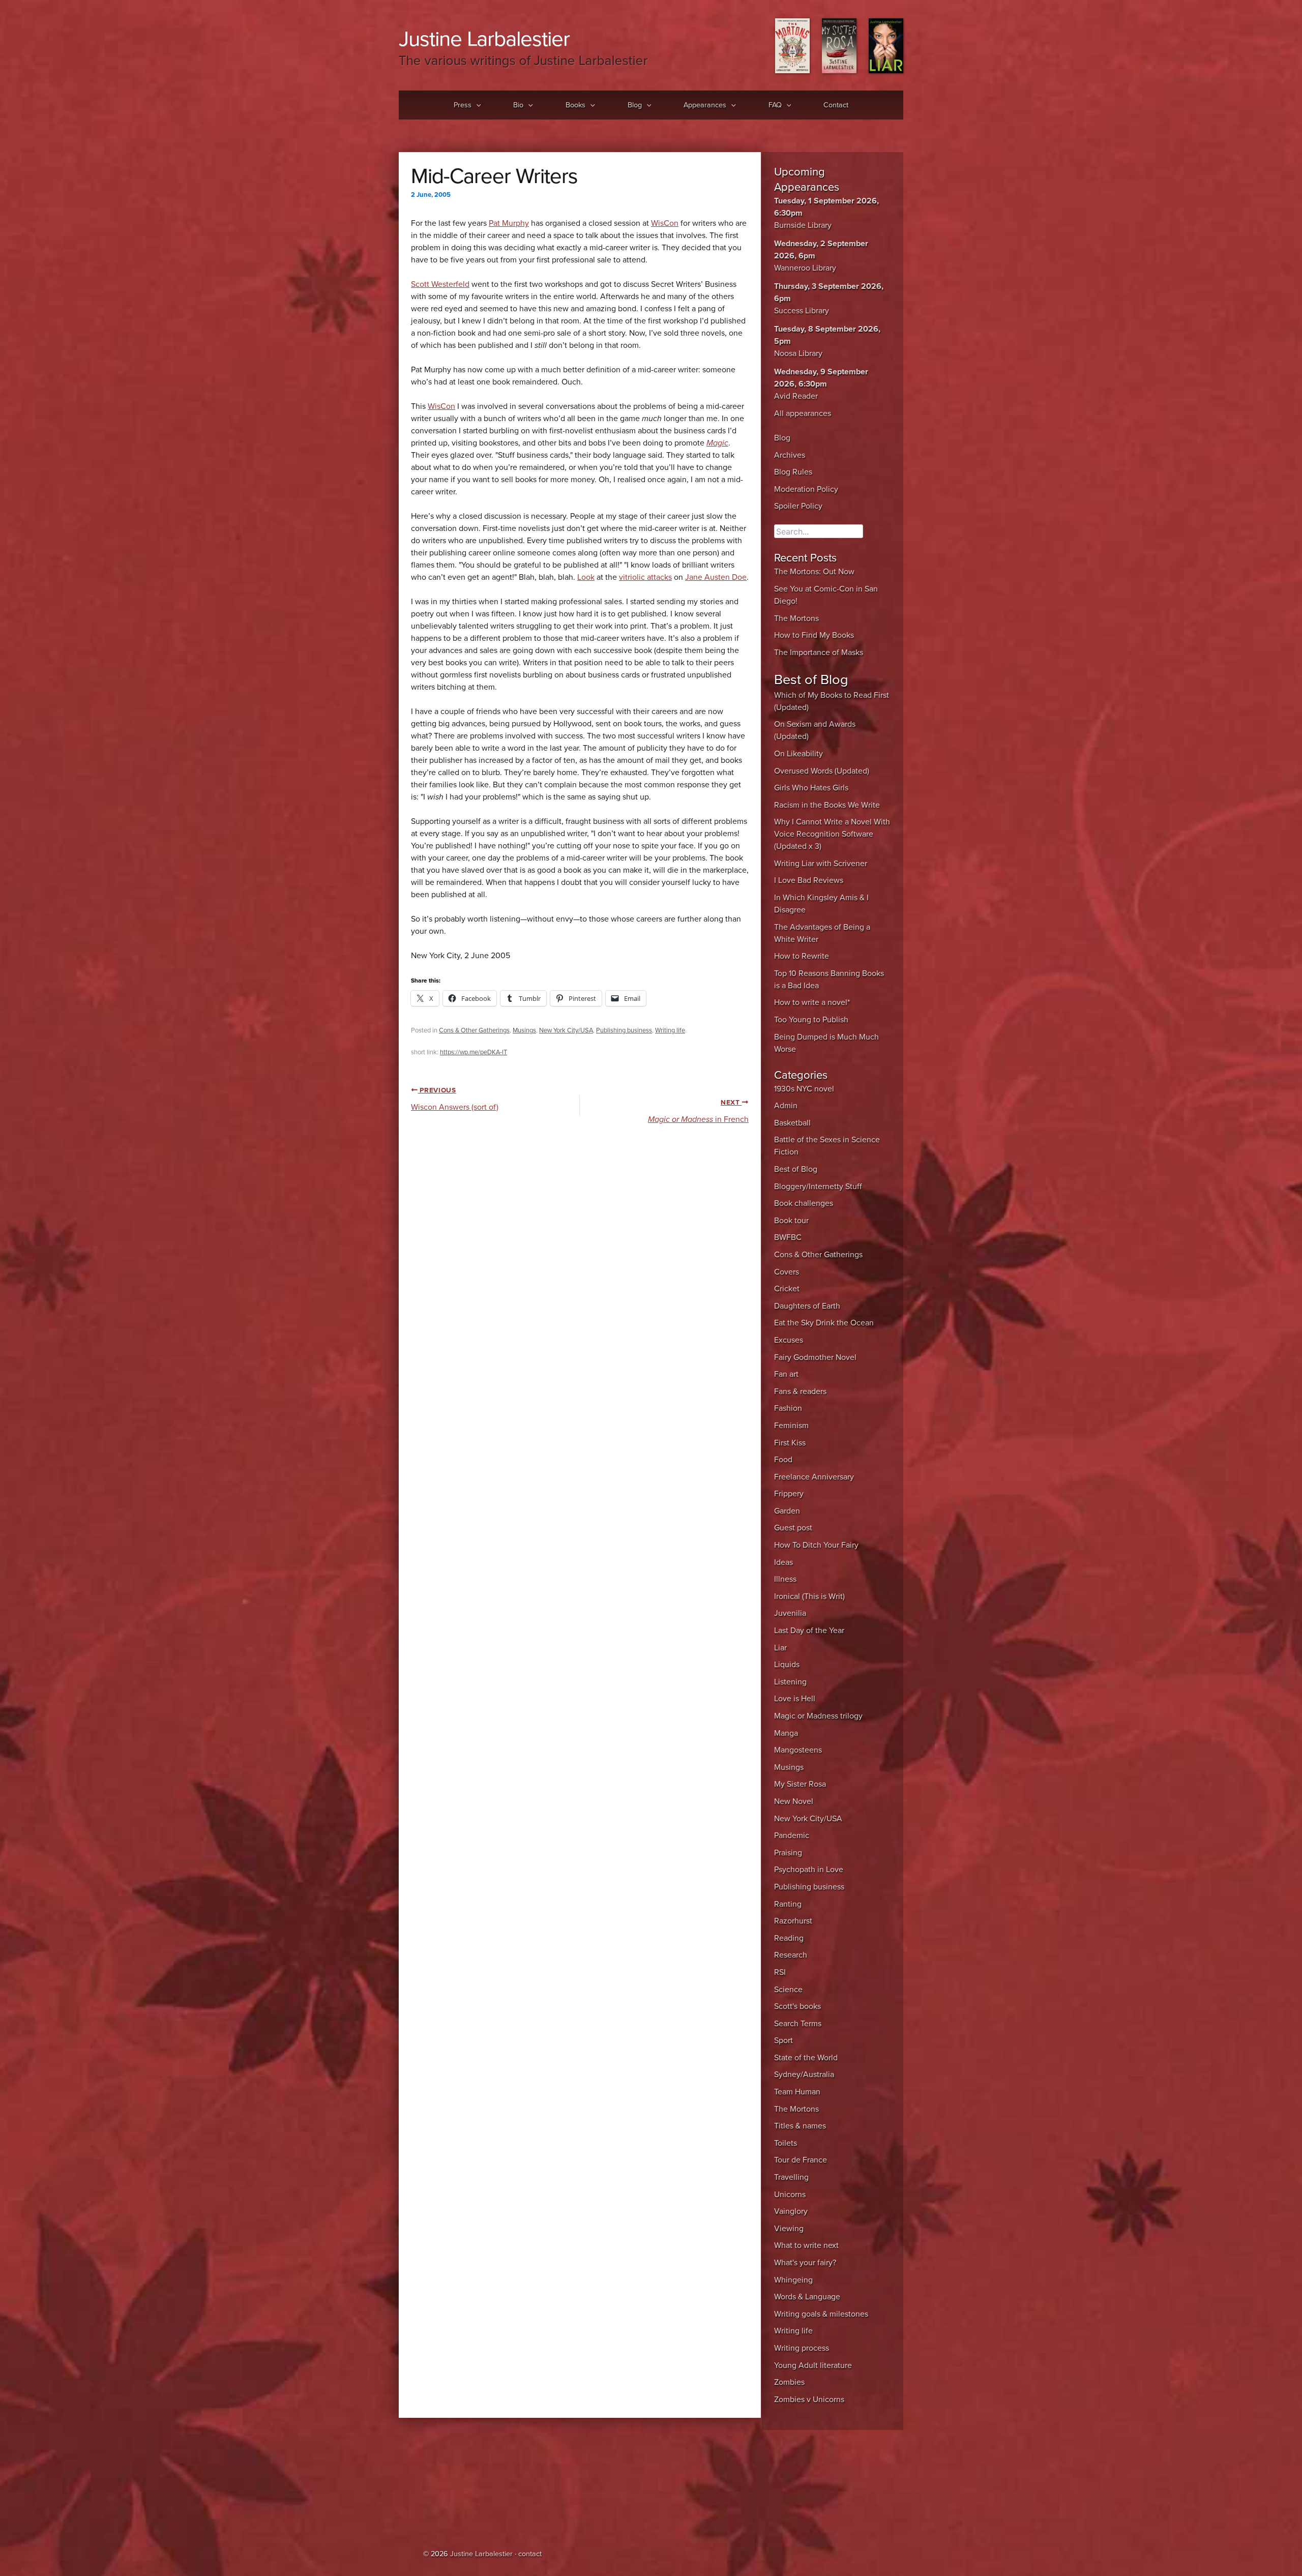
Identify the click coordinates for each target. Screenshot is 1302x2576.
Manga (786, 1733)
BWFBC (788, 1237)
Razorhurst (793, 1921)
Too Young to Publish (811, 1020)
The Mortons (796, 618)
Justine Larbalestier (484, 39)
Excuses (789, 1340)
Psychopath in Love (809, 1870)
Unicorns (790, 2195)
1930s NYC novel (804, 1089)
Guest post (793, 1528)
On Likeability (798, 754)
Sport (783, 2040)
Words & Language (807, 2297)
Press (463, 105)
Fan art (786, 1374)
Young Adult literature (813, 2365)
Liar (780, 1648)
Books (575, 105)
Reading (789, 1938)
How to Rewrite (802, 956)
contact (530, 2554)
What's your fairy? (805, 2263)
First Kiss (790, 1443)
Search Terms (798, 2024)
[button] (476, 105)
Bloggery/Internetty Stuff (818, 1187)
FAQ (775, 105)
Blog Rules (793, 472)
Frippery (789, 1494)
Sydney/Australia (804, 2075)
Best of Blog (796, 1169)
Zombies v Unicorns (809, 2400)
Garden (787, 1511)
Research (791, 1955)
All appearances (803, 413)
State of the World (806, 2058)
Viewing (789, 2229)
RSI (780, 1972)
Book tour (791, 1221)
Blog (635, 105)
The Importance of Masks (819, 653)
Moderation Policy (806, 489)
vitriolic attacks (645, 577)
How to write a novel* (812, 1002)
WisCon (665, 223)
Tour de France (801, 2160)
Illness (785, 1579)
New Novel (794, 1801)
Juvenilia (790, 1613)
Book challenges (804, 1203)
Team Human (797, 2092)
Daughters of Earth (807, 1306)
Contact (836, 105)
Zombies (789, 2382)
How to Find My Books (814, 635)
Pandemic (792, 1835)
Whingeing (793, 2280)
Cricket (787, 1289)
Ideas (783, 1562)
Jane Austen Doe (716, 577)
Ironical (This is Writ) (809, 1596)
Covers (787, 1272)
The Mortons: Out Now (814, 572)
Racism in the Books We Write (827, 805)
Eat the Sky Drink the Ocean (824, 1323)
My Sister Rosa (800, 1784)
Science (788, 1990)
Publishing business (624, 1030)
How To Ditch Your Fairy (816, 1545)
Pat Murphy (509, 223)
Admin (786, 1106)
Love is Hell (795, 1699)
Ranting (788, 1904)
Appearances (705, 105)
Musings (524, 1030)
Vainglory (791, 2211)
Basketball (792, 1123)
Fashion (788, 1408)
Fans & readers (800, 1391)
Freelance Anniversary (814, 1477)
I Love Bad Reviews (809, 880)
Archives (790, 455)
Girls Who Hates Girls (811, 788)
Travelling (791, 2177)
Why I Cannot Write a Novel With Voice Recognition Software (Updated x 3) (832, 834)
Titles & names (800, 2126)
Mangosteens (798, 1750)
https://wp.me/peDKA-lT (474, 1052)
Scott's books (797, 2006)
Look (586, 577)
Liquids (787, 1665)
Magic (717, 443)
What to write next (806, 2245)
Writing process (802, 2348)
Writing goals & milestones (821, 2314)
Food (783, 1460)
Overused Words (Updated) (822, 771)
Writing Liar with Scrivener (821, 864)
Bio (518, 105)
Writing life (670, 1030)
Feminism (791, 1426)
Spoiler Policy (798, 506)
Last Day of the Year (809, 1631)
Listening (790, 1682)
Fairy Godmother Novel (815, 1357)
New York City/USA (566, 1030)
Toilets (786, 2143)
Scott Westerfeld (440, 284)
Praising (788, 1853)
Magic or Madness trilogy (818, 1716)
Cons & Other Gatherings (474, 1030)
